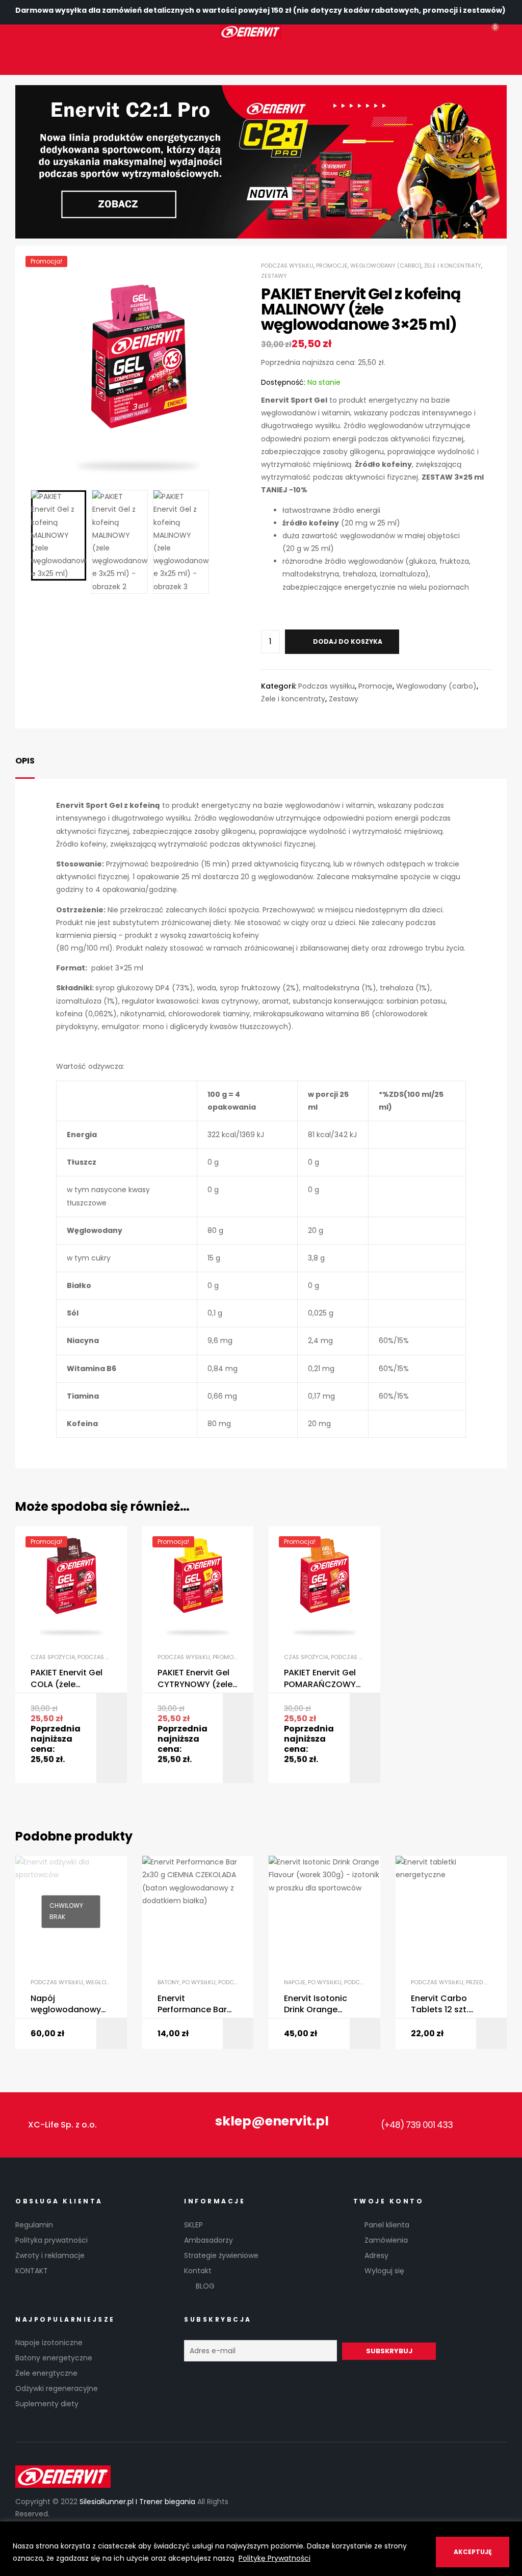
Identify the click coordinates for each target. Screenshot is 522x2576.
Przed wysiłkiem (490, 1982)
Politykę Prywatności (275, 2558)
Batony (168, 1982)
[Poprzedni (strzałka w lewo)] (18, 1288)
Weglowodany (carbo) (386, 266)
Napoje (295, 1982)
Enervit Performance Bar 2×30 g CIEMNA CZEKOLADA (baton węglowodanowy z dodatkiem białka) (197, 2004)
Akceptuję (473, 2552)
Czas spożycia (53, 1657)
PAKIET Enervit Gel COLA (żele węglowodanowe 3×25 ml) (67, 1679)
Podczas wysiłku (287, 266)
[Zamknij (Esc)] (483, 11)
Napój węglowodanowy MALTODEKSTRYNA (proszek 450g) (68, 2004)
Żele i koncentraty (453, 266)
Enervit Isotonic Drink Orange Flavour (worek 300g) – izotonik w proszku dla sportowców (322, 2004)
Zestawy (274, 276)
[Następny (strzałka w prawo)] (504, 1288)
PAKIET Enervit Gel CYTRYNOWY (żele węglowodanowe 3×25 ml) (195, 1679)
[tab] (25, 761)
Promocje (332, 266)
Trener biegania (168, 2502)
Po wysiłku (199, 1982)
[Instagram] (123, 57)
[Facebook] (95, 57)
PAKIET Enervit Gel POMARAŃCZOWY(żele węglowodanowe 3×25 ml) (324, 1679)
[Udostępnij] (449, 11)
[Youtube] (499, 2125)
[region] (261, 2549)
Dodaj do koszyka (348, 641)
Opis (25, 761)
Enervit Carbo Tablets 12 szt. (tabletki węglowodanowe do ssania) (446, 2004)
